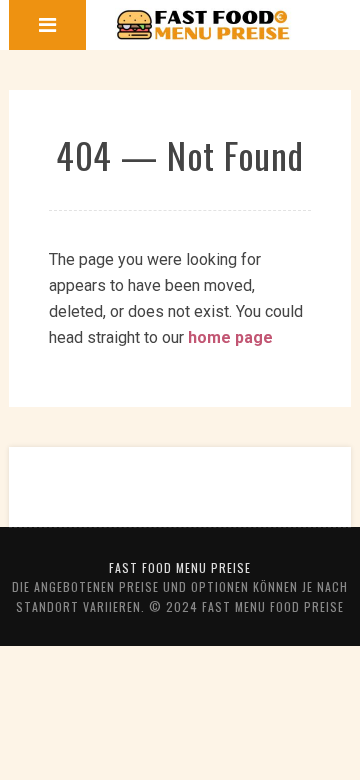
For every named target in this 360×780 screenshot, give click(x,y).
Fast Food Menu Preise (180, 567)
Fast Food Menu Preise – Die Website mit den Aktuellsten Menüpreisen (203, 25)
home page (230, 337)
